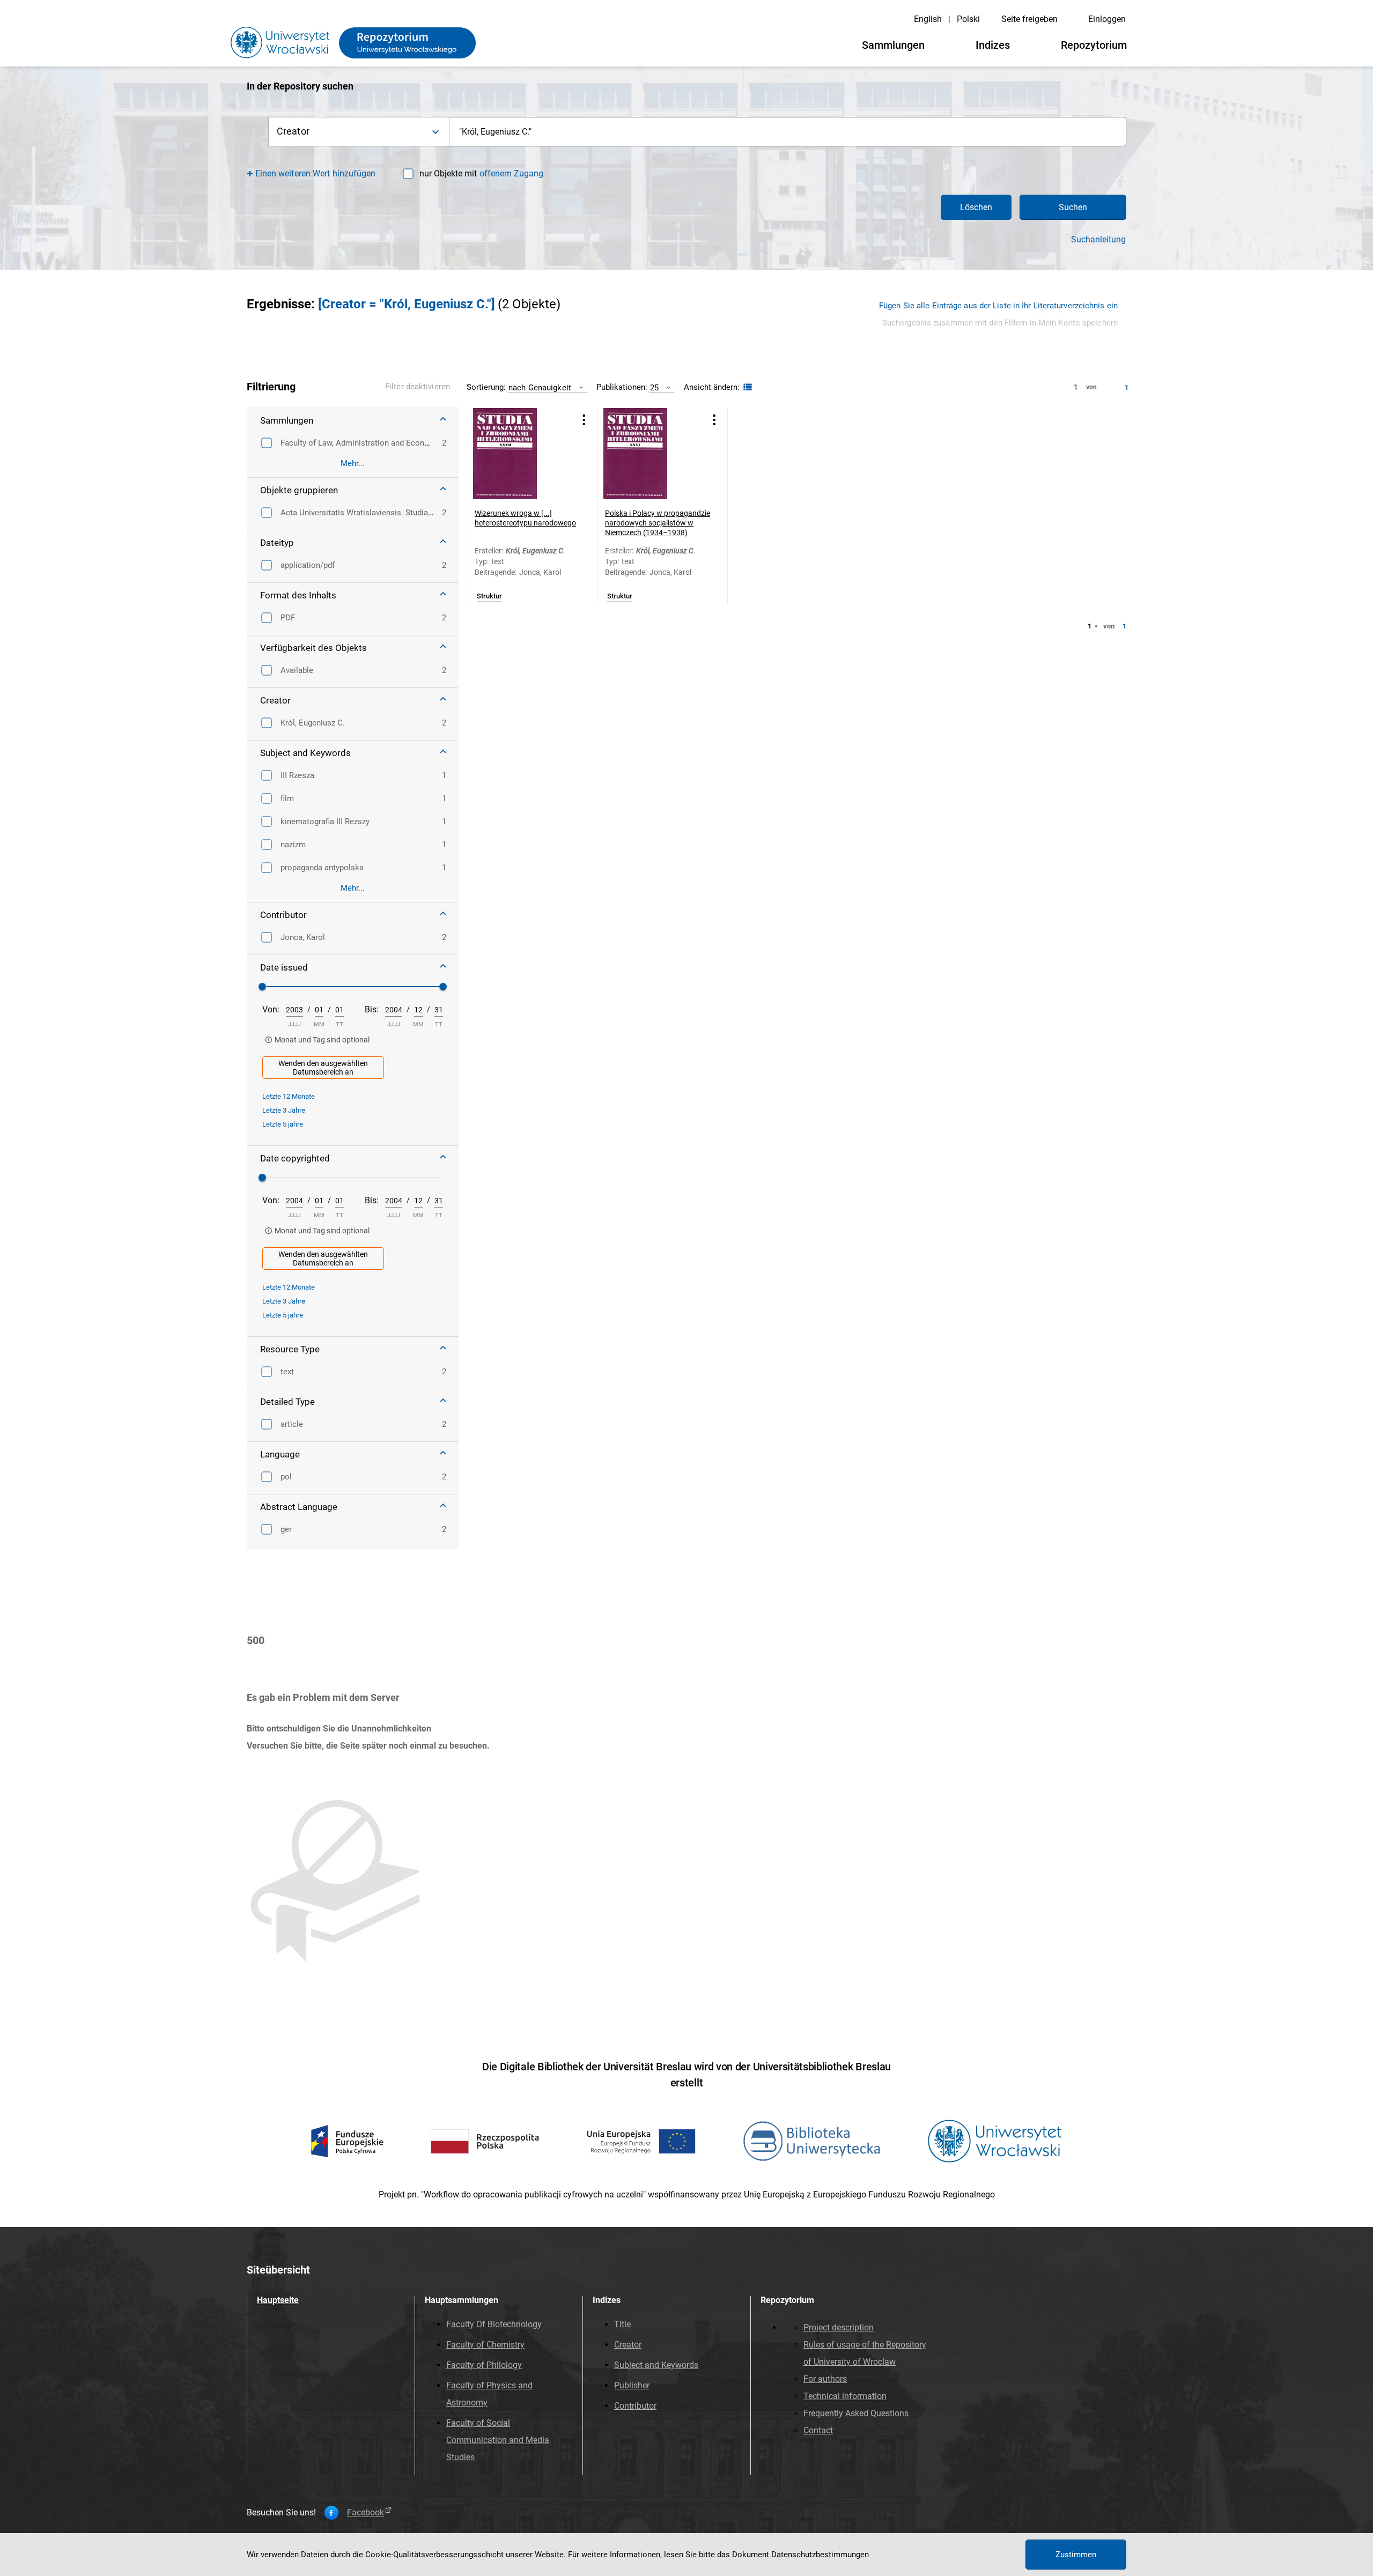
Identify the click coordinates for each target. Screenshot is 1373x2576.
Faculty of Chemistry (485, 2345)
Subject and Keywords (656, 2365)
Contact (818, 2430)
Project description (839, 2327)
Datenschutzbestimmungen (820, 2555)
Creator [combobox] (293, 131)
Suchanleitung (1098, 240)
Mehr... (353, 463)
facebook (366, 2513)
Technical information (845, 2396)
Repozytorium (1094, 45)
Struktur (489, 596)
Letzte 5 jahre (283, 1124)
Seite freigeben (1029, 19)
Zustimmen (1076, 2555)
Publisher (632, 2385)
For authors (825, 2379)
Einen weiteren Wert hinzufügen (316, 173)
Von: (271, 1009)
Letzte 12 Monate (289, 1096)
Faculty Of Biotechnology (494, 2324)
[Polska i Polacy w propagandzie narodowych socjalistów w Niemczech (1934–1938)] (649, 454)
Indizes (993, 45)
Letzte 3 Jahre (284, 1110)
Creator (628, 2345)
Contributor (635, 2406)
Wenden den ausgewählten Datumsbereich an (323, 1068)
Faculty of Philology (484, 2365)
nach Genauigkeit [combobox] (540, 387)
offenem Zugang (511, 173)
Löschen (976, 207)
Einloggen (1107, 19)
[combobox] (788, 132)
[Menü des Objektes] (584, 420)
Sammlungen (893, 45)
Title (622, 2324)
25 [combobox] (654, 387)
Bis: (372, 1009)
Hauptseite (278, 2300)
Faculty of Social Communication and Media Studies (498, 2440)
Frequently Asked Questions (856, 2413)
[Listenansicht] (746, 387)
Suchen (1073, 207)
